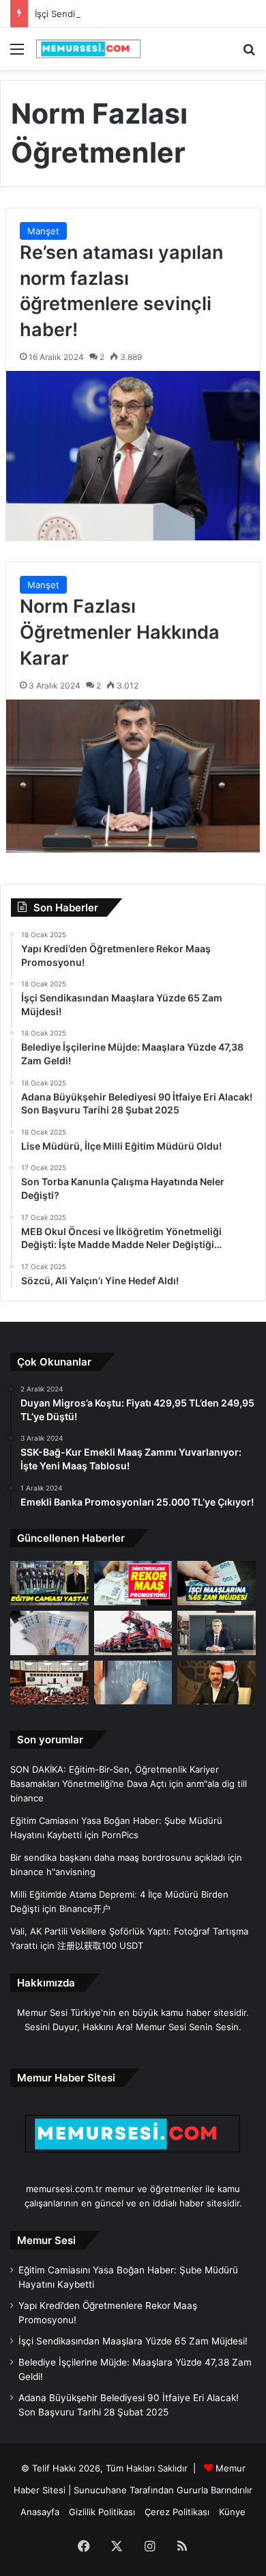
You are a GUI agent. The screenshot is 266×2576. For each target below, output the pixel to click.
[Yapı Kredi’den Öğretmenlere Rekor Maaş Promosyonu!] (133, 1583)
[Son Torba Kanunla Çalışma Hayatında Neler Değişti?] (49, 1683)
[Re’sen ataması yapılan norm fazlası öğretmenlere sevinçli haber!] (133, 456)
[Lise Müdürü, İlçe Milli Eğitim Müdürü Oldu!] (217, 1633)
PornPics (120, 1835)
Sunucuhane (100, 2490)
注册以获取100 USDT (100, 1945)
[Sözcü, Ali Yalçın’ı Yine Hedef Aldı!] (217, 1683)
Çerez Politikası (177, 2512)
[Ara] (249, 54)
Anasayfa (40, 2512)
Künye (232, 2512)
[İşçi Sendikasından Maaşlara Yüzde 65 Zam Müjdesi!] (217, 1583)
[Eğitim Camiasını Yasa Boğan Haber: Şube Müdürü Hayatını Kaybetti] (49, 1583)
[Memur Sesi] (89, 49)
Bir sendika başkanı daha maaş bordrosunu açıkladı (118, 1857)
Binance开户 (85, 1909)
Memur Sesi (46, 2240)
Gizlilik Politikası (102, 2512)
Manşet (43, 231)
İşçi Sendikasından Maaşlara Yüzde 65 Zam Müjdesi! (145, 14)
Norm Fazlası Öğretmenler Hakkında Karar (120, 632)
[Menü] (17, 54)
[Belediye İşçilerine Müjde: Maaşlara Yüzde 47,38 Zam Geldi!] (49, 1633)
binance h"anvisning (53, 1872)
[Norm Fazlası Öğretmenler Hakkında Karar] (133, 776)
